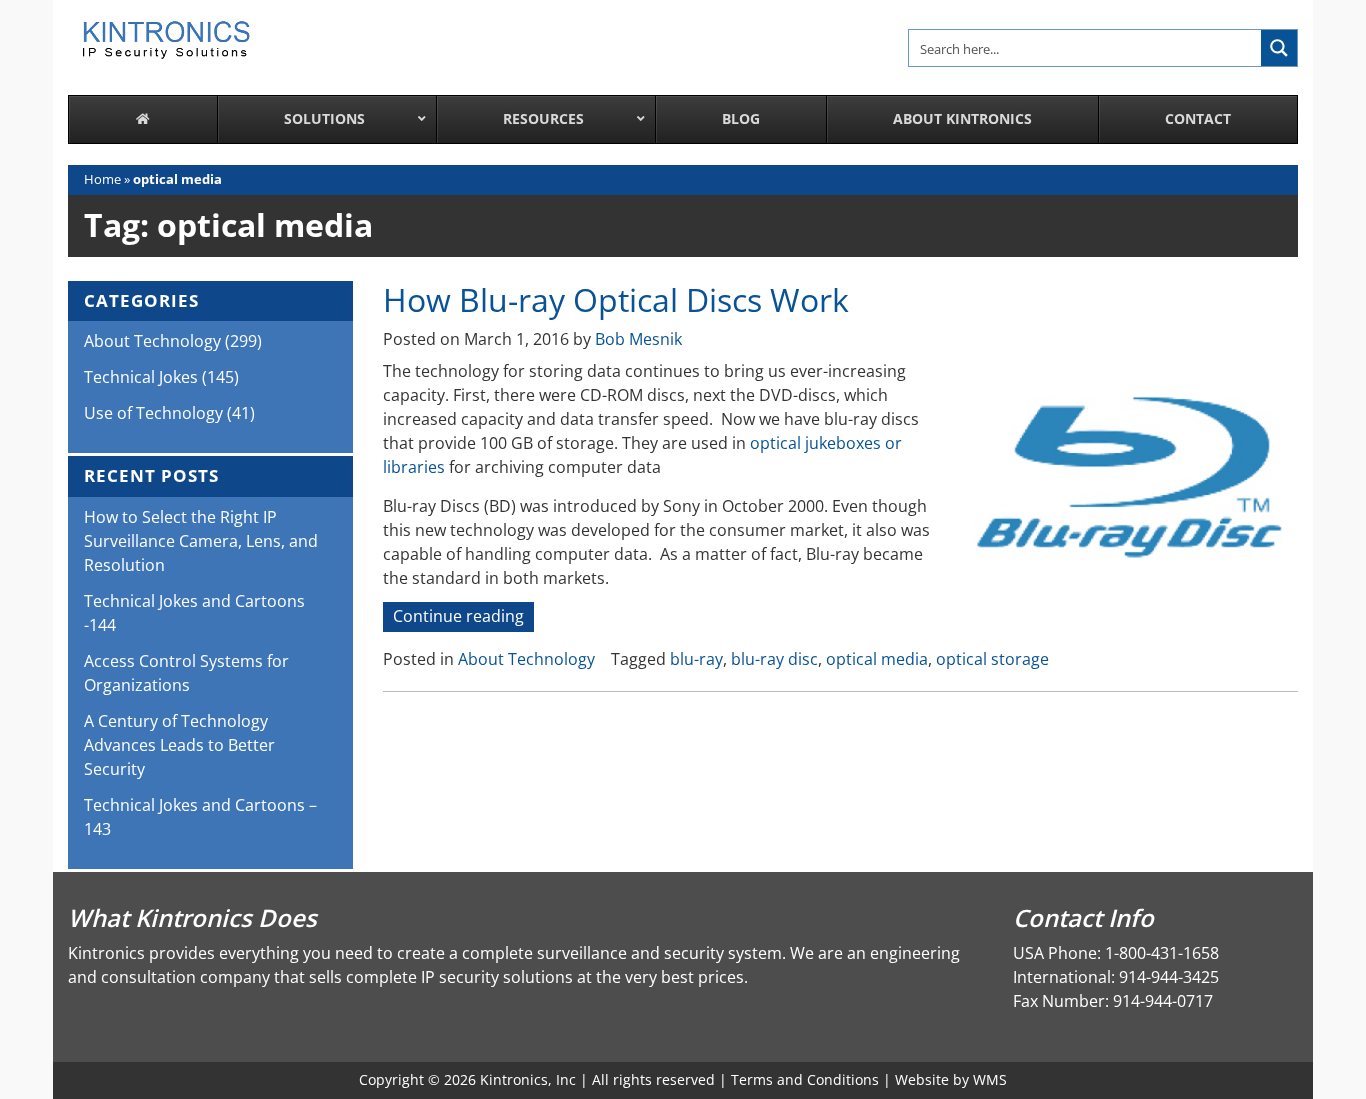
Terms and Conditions (805, 1079)
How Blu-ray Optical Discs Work (616, 299)
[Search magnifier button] (1279, 48)
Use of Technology (153, 413)
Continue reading (463, 618)
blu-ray (696, 659)
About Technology (526, 659)
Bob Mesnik (638, 339)
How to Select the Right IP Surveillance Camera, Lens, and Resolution (201, 541)
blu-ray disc (774, 659)
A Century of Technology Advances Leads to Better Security (179, 745)
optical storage (992, 659)
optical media (877, 659)
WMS (990, 1079)
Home (102, 179)
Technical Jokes (141, 377)
